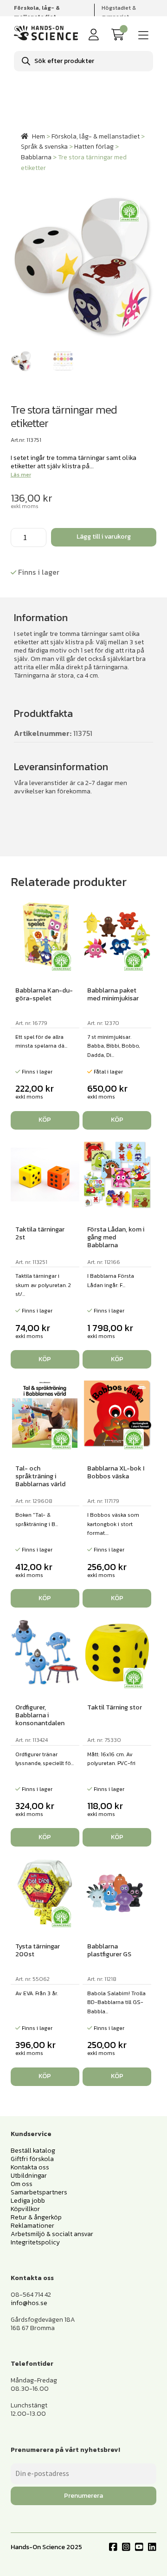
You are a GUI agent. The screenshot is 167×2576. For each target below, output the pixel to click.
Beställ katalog (33, 2151)
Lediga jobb (28, 2201)
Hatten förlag (94, 147)
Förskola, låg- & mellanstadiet (96, 136)
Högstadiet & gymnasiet (119, 12)
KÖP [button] (45, 1120)
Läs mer (21, 475)
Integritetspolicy (35, 2242)
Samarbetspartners (39, 2192)
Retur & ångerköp (36, 2217)
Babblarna (36, 157)
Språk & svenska (44, 147)
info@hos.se (29, 2303)
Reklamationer (32, 2226)
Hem (39, 136)
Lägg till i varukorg (104, 537)
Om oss (22, 2184)
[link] (120, 35)
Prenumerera (83, 2496)
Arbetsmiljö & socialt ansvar (52, 2234)
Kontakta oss (30, 2167)
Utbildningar (29, 2176)
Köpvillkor (25, 2209)
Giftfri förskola (32, 2159)
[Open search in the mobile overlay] (83, 61)
